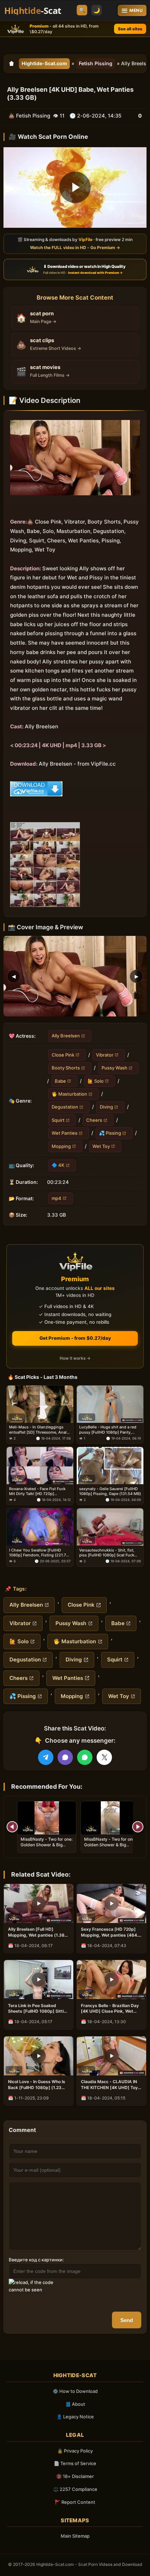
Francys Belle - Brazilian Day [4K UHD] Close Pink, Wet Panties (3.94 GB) (110, 2008)
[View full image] (75, 976)
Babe (60, 1081)
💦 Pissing (110, 1133)
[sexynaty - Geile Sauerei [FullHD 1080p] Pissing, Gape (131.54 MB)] (110, 1466)
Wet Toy (101, 1146)
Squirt (58, 1120)
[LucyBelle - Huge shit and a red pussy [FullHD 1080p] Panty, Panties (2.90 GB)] (110, 1404)
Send (127, 2320)
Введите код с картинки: (36, 2260)
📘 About (75, 2404)
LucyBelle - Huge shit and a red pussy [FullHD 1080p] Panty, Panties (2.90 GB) (108, 1430)
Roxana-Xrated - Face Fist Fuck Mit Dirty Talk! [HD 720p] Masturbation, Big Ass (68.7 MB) (39, 1491)
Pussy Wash (114, 1068)
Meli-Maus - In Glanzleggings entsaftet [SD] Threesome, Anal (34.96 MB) (38, 1430)
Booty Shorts (66, 1068)
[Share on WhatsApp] (85, 1757)
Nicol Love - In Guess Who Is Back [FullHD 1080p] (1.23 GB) (37, 2085)
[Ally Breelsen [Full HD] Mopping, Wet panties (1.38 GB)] (39, 1903)
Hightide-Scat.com (44, 63)
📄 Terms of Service (75, 2463)
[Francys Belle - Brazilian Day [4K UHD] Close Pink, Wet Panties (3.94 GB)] (111, 1980)
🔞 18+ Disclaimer (75, 2476)
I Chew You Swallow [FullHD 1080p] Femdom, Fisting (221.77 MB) (39, 1553)
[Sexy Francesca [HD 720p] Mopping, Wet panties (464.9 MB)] (111, 1903)
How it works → (75, 1358)
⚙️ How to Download (75, 2391)
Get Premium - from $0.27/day (75, 1338)
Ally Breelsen (66, 1036)
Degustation (65, 1107)
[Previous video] (12, 1827)
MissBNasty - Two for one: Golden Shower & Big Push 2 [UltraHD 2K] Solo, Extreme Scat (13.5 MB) (110, 1848)
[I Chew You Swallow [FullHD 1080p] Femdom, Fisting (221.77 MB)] (40, 1527)
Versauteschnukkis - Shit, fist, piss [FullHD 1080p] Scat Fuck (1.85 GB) (107, 1553)
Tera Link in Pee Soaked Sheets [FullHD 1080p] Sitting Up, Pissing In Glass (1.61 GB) (39, 2008)
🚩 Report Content (75, 2502)
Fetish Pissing (96, 63)
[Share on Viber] (65, 1757)
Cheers (94, 1120)
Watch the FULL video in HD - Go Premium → (75, 247)
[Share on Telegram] (46, 1757)
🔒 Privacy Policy (75, 2451)
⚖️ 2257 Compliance (75, 2489)
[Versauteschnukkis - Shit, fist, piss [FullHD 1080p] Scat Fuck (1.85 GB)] (110, 1527)
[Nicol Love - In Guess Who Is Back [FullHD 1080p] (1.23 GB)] (39, 2056)
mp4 (57, 1198)
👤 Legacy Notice (75, 2417)
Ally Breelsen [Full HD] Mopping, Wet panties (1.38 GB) (36, 1932)
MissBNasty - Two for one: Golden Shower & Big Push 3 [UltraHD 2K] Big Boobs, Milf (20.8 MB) (47, 1848)
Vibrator (105, 1054)
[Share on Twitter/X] (104, 1757)
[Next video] (138, 1827)
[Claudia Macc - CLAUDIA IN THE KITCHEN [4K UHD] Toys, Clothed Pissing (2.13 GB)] (111, 2056)
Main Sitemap (75, 2536)
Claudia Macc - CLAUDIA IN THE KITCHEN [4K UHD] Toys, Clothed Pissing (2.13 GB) (111, 2085)
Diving (106, 1107)
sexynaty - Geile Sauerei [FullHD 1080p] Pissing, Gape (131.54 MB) (110, 1491)
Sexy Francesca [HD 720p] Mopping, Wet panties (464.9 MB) (111, 1932)
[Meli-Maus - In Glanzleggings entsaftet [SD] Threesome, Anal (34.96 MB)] (40, 1404)
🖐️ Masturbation (69, 1094)
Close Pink (63, 1054)
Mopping (61, 1146)
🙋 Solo (96, 1081)
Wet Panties (65, 1133)
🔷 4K (58, 1165)
